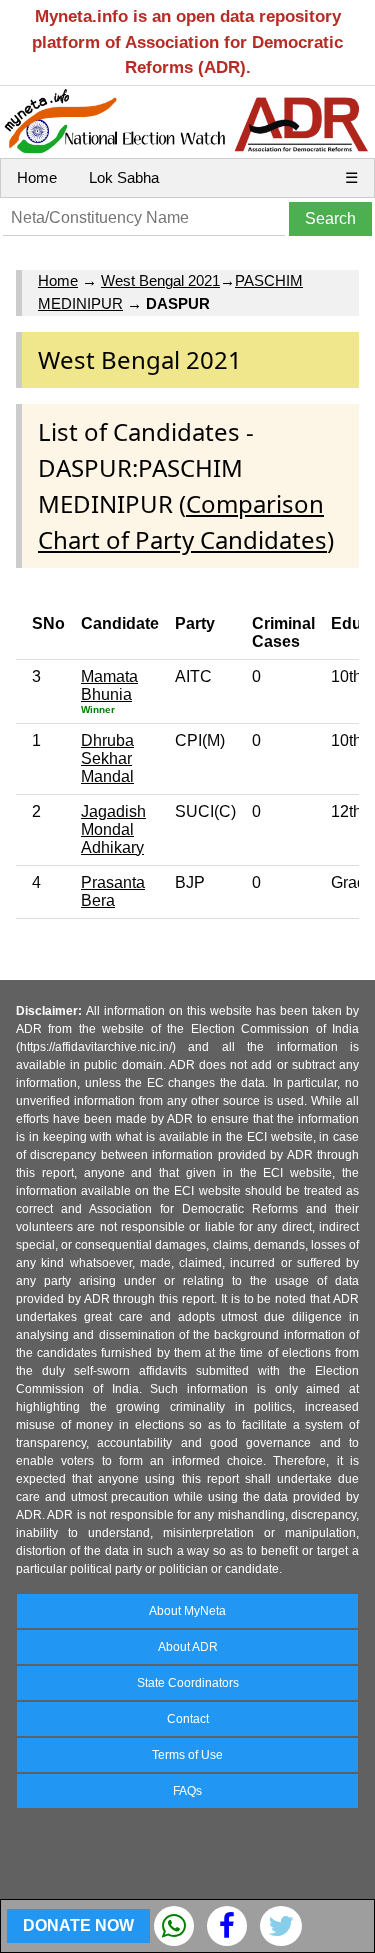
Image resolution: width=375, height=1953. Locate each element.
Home (37, 177)
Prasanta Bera (113, 891)
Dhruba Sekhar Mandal (107, 758)
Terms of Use (187, 1755)
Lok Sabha (124, 177)
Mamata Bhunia (109, 685)
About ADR (188, 1647)
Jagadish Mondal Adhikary (113, 829)
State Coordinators (188, 1683)
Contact (188, 1719)
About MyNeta (187, 1611)
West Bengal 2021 (160, 280)
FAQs (187, 1791)
